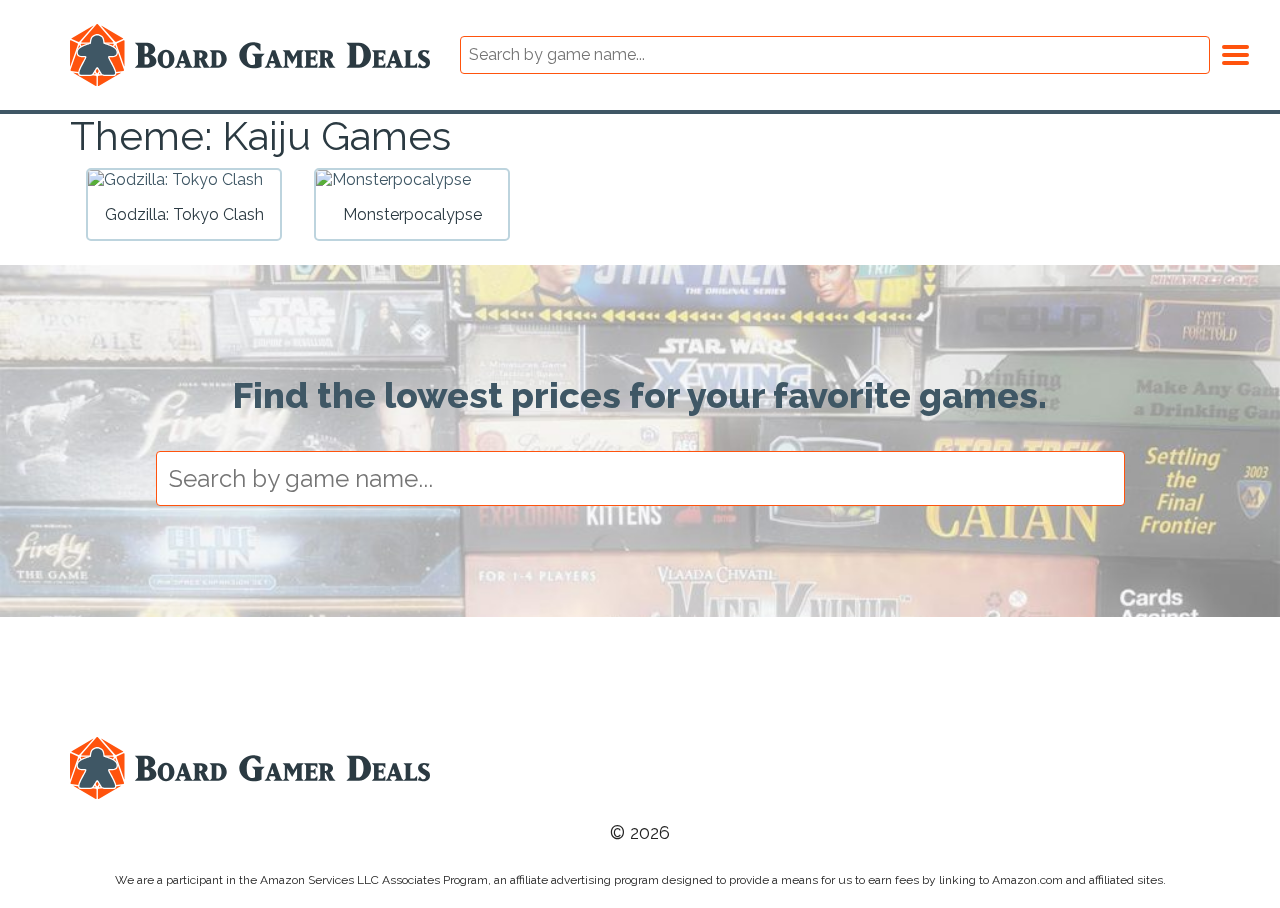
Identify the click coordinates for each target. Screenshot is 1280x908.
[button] (1235, 52)
